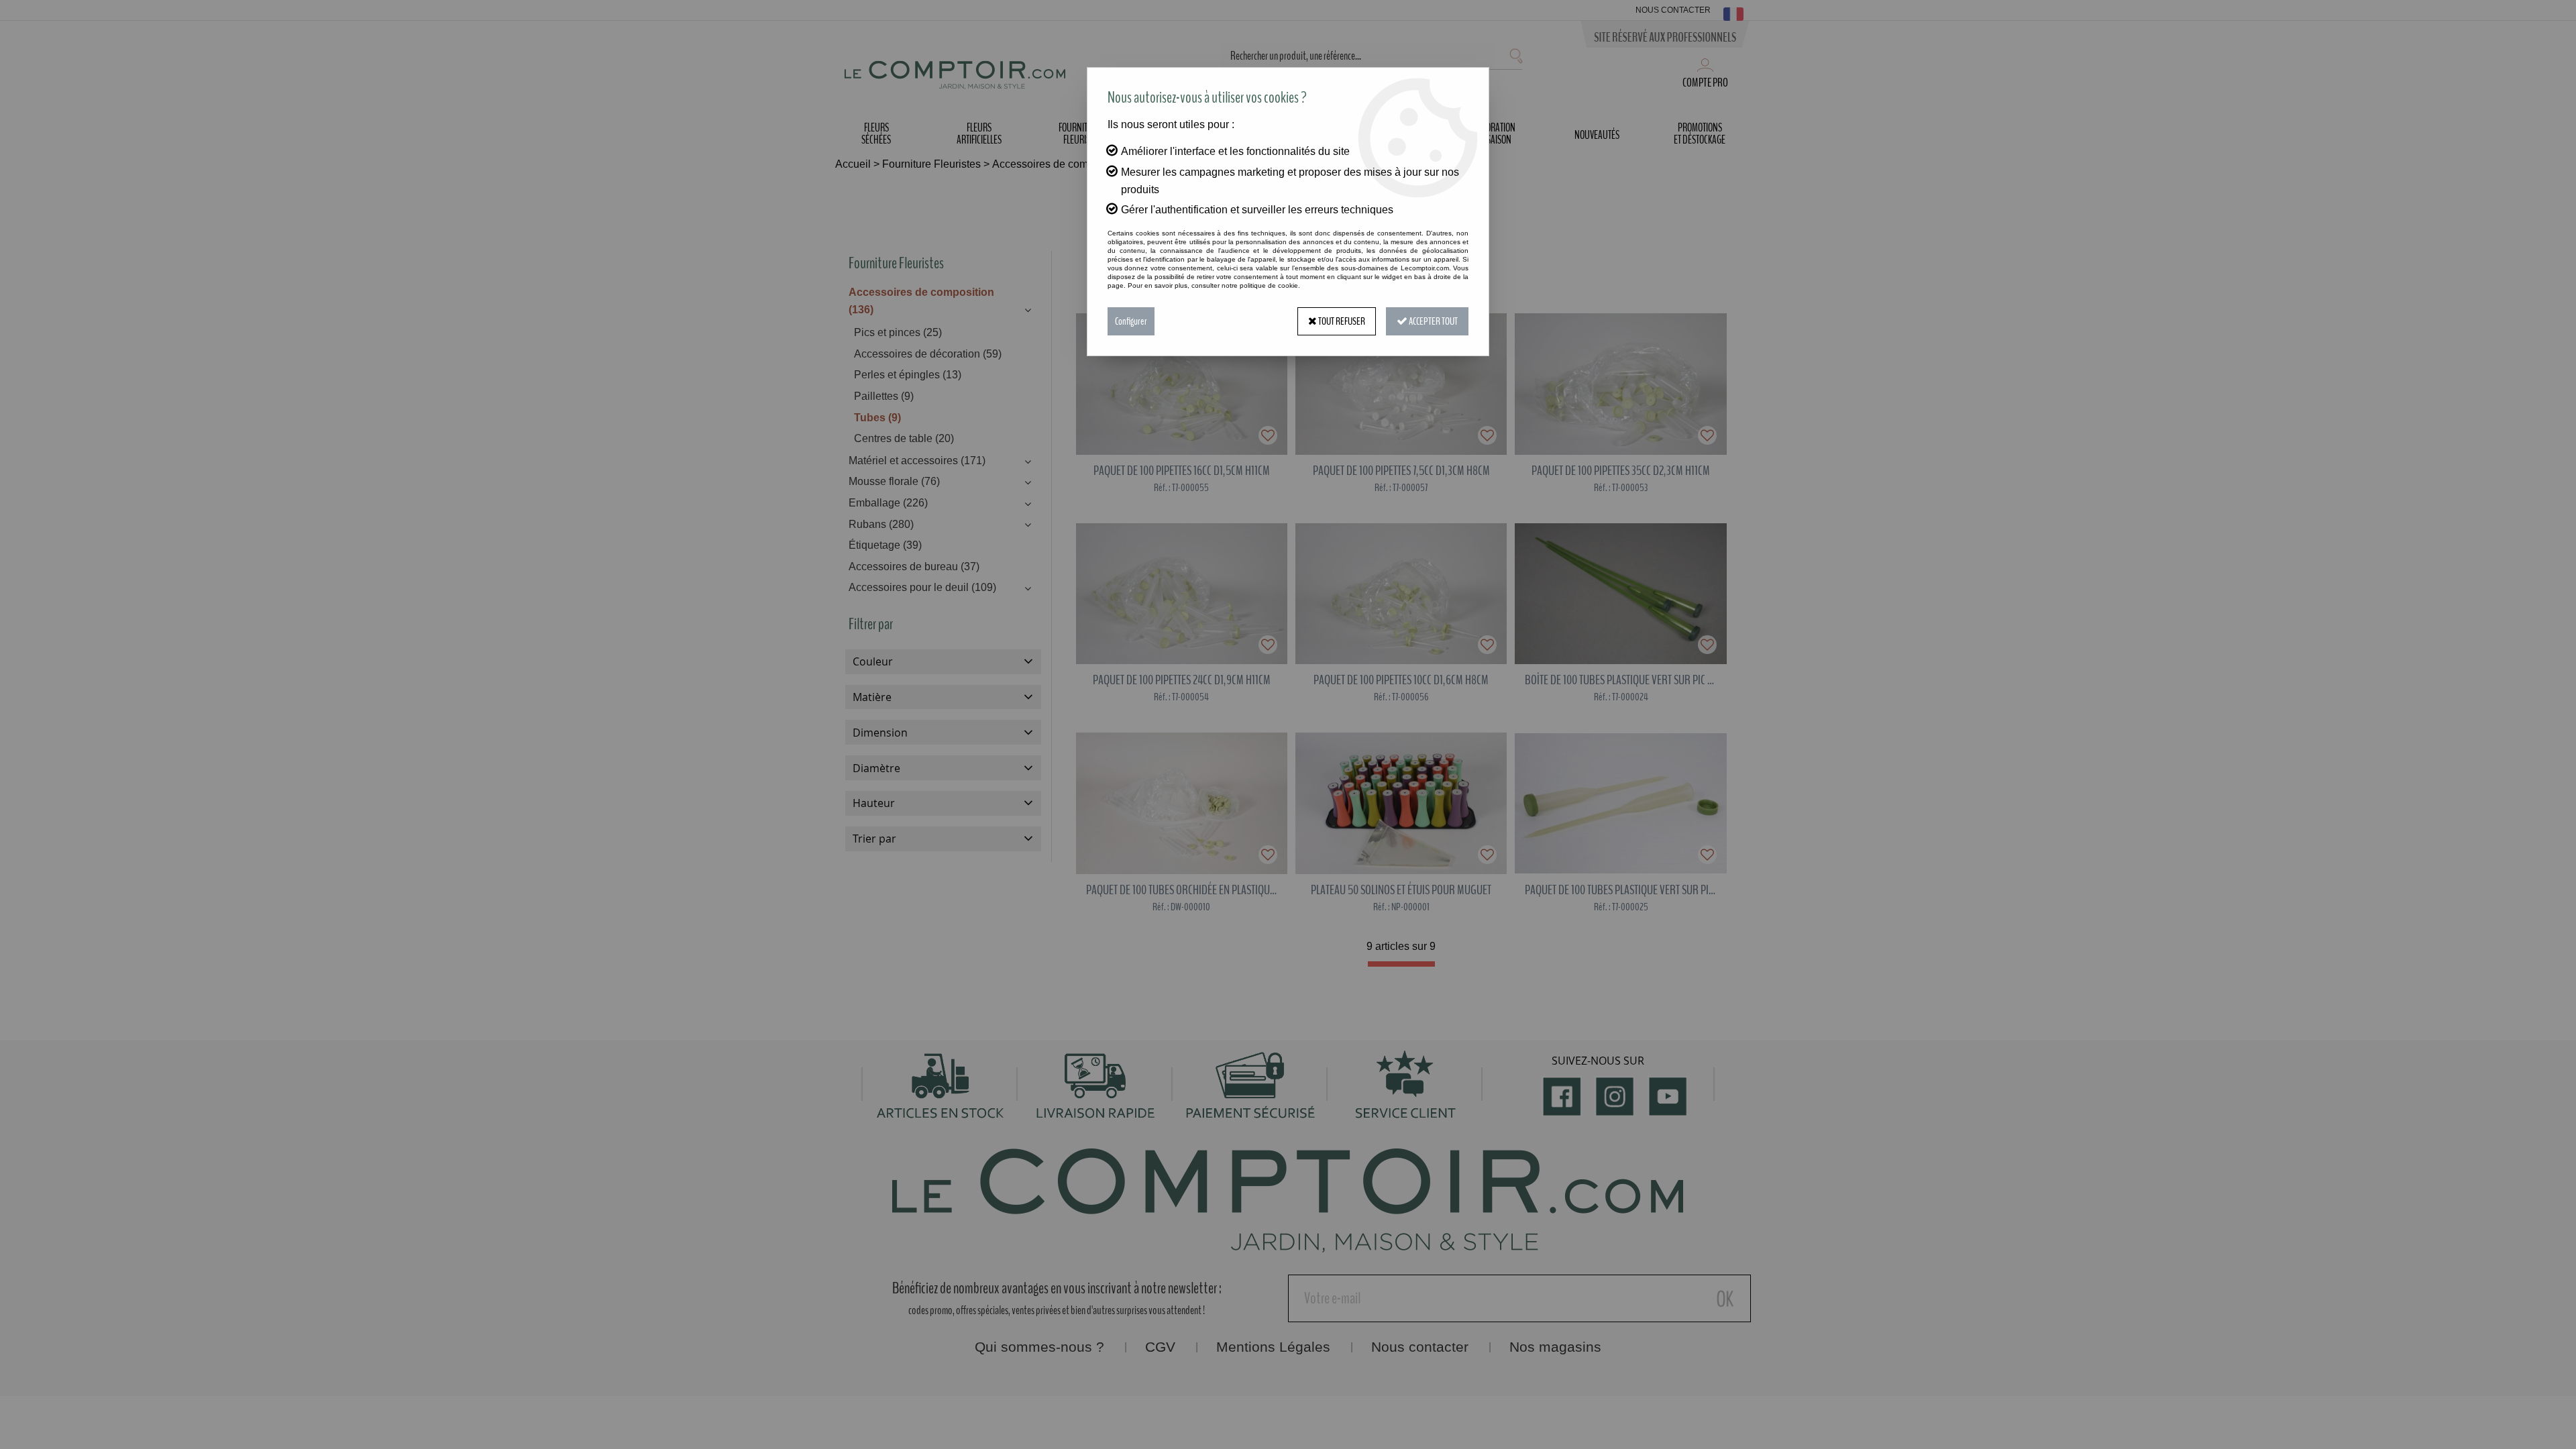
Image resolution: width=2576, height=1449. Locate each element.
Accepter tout (1433, 321)
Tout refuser (1341, 321)
